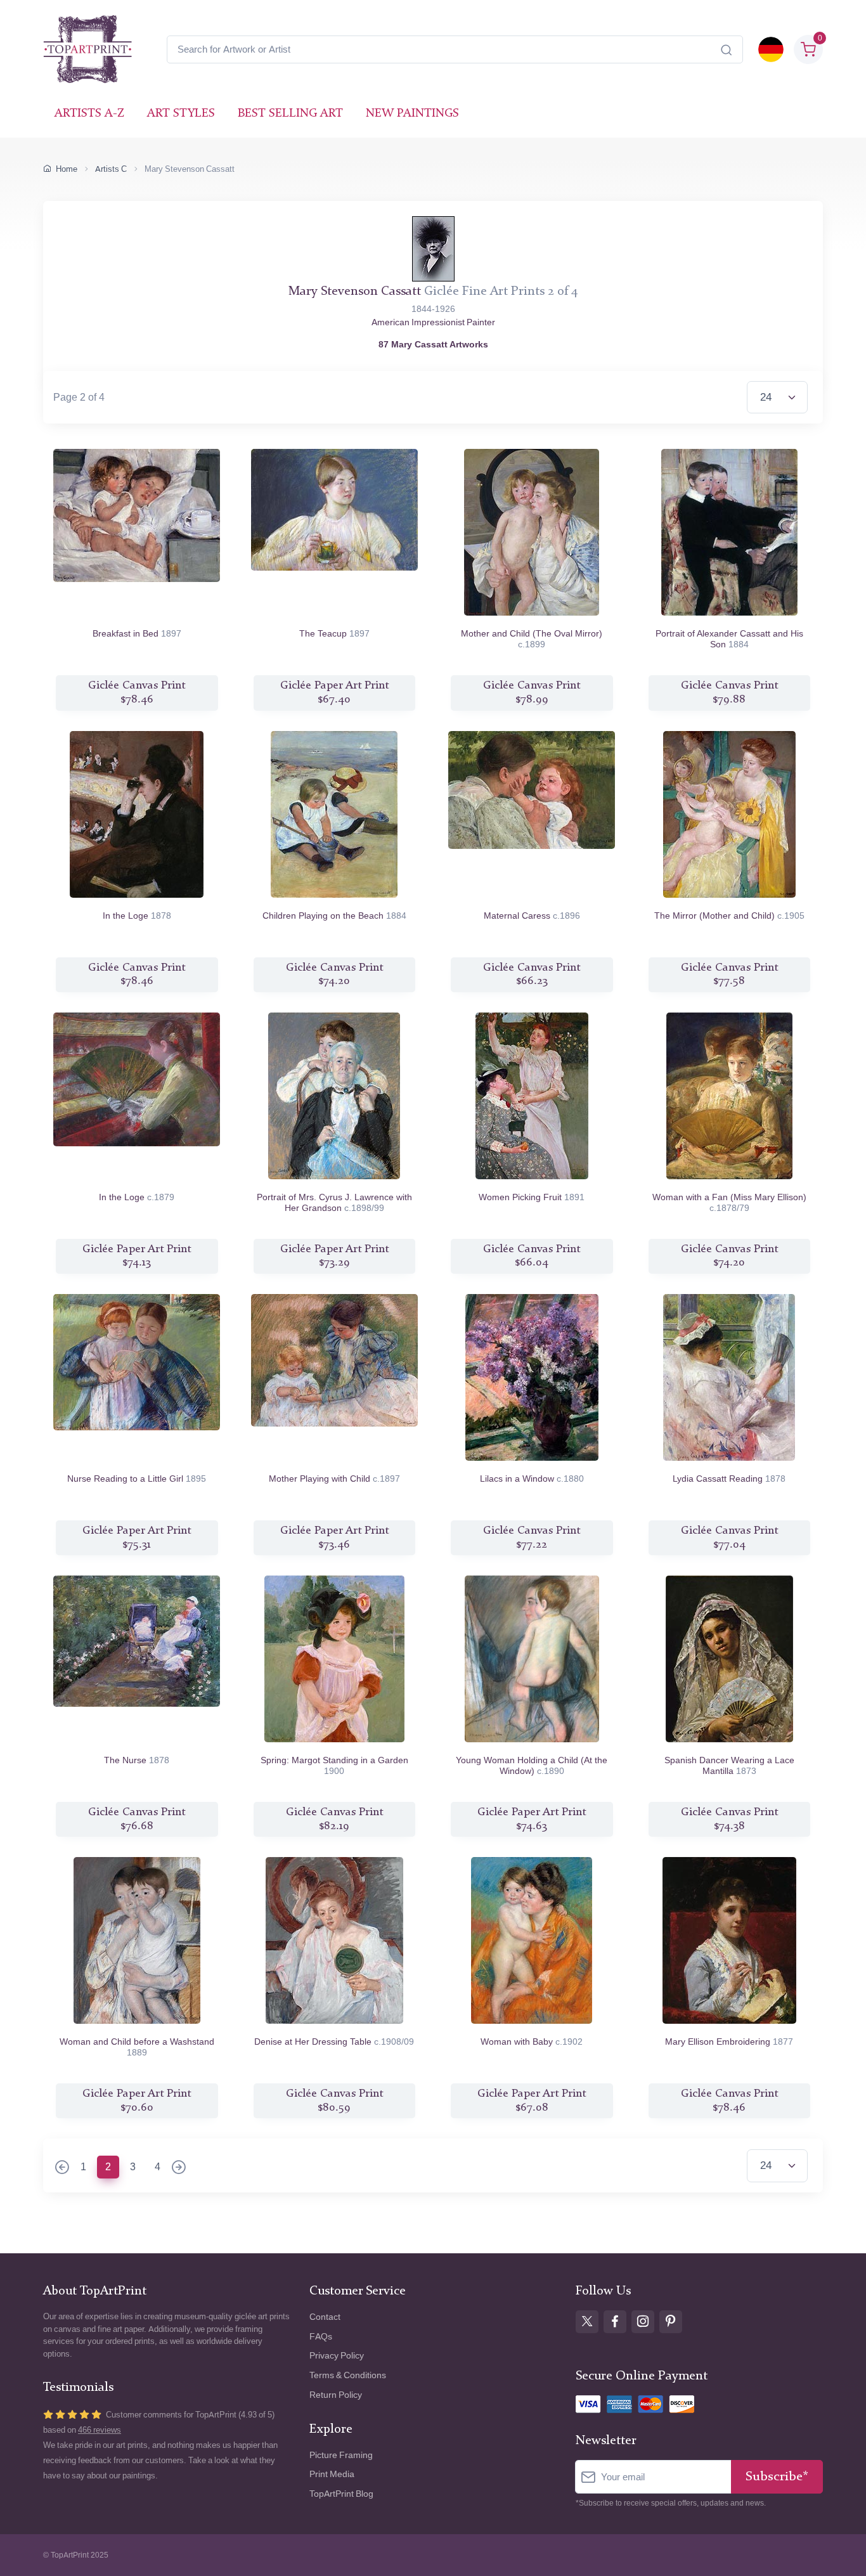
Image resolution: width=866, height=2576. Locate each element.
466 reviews (100, 2430)
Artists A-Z (89, 114)
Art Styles (181, 114)
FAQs (321, 2337)
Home (67, 169)
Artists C (111, 169)
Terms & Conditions (348, 2375)
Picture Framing (341, 2455)
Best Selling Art (290, 114)
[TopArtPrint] (87, 49)
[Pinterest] (671, 2322)
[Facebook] (615, 2322)
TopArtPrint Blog (341, 2494)
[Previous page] (62, 2168)
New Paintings (412, 114)
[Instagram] (643, 2322)
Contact (325, 2317)
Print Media (332, 2474)
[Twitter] (587, 2322)
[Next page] (179, 2168)
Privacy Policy (337, 2356)
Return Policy (336, 2395)
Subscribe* (777, 2477)
